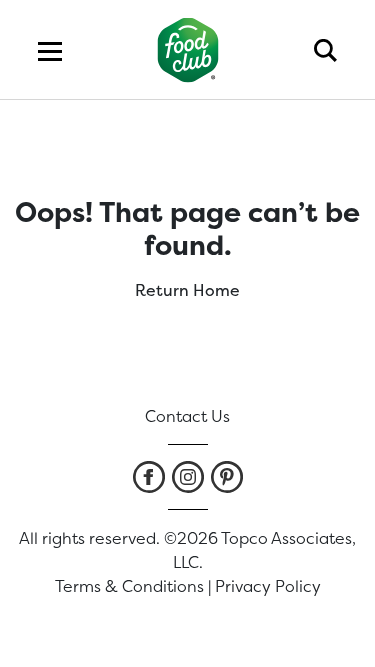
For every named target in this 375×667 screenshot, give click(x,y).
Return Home (187, 290)
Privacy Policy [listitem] (268, 586)
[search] (325, 50)
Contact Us (187, 416)
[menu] (50, 50)
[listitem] (149, 477)
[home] (187, 49)
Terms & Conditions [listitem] (129, 586)
